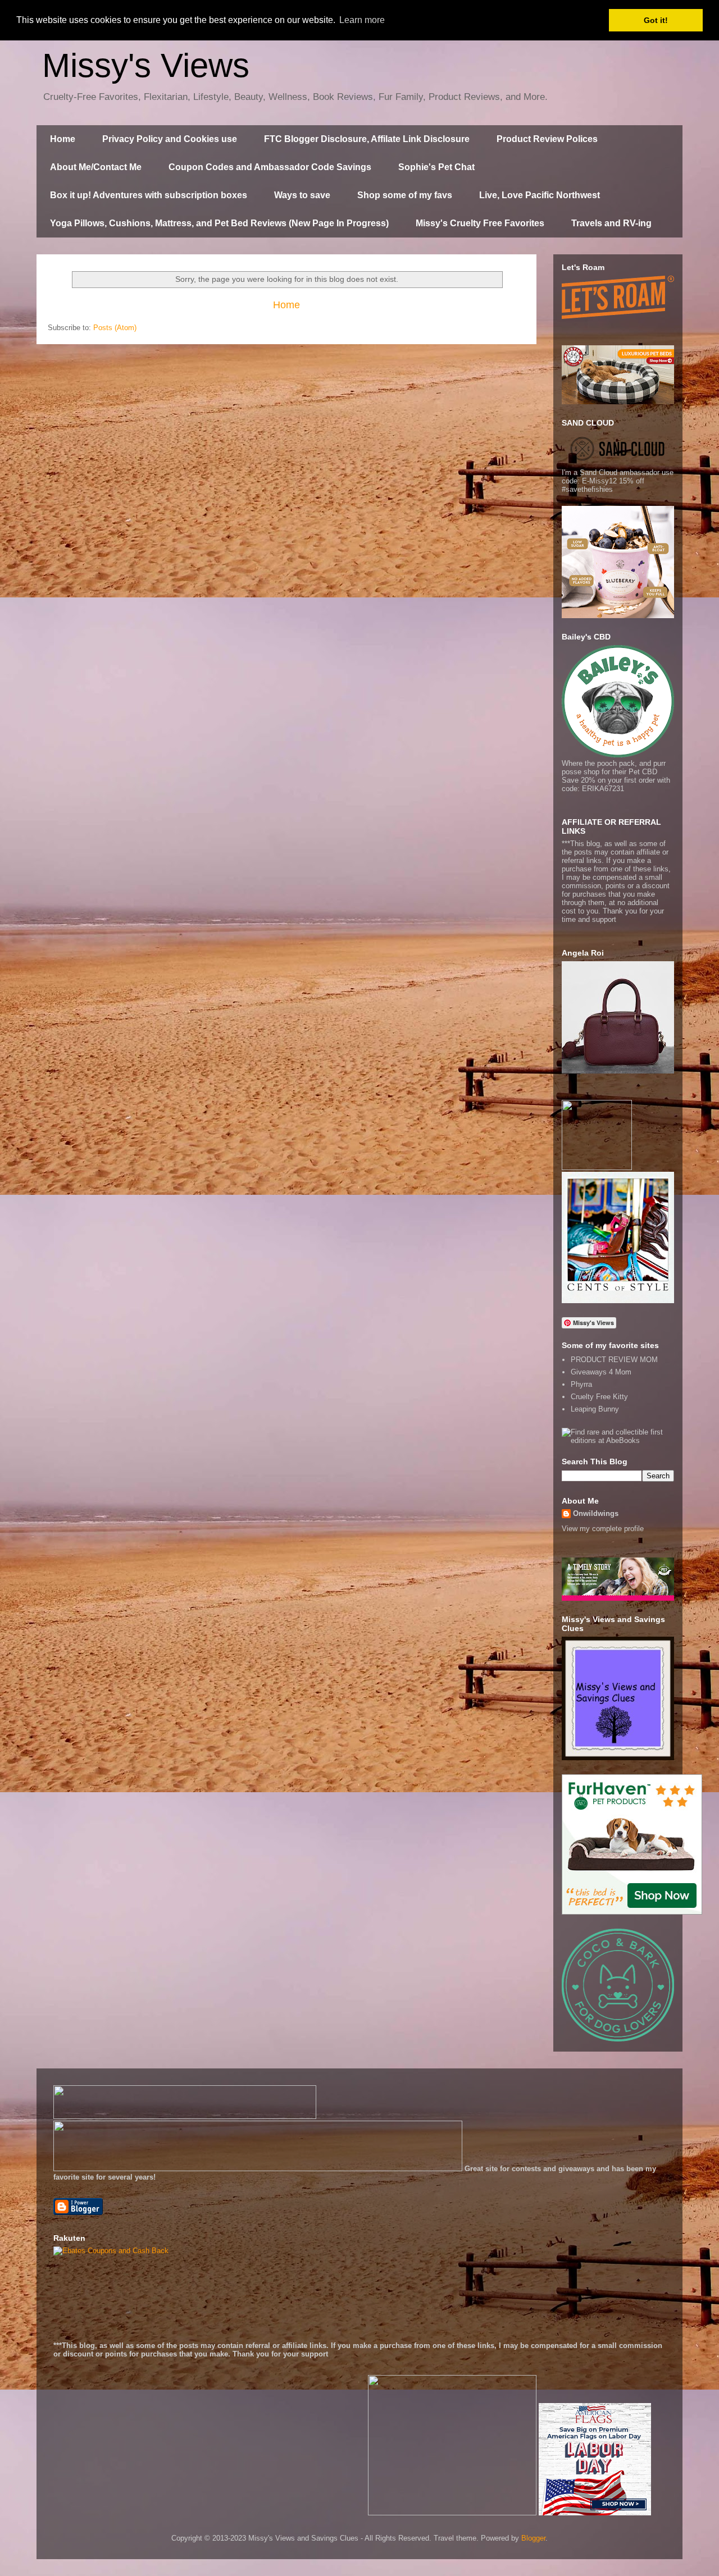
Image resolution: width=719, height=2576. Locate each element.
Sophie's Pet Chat (436, 167)
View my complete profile (603, 1529)
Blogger (533, 2538)
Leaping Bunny (595, 1409)
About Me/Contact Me (96, 167)
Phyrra (581, 1384)
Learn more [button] (362, 20)
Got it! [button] (656, 20)
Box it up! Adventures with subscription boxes (149, 195)
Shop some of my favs (405, 195)
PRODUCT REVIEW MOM (614, 1360)
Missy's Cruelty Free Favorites (480, 223)
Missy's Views (146, 65)
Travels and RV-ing (611, 223)
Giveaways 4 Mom (601, 1372)
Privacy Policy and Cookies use (170, 139)
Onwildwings (596, 1513)
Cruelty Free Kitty (599, 1397)
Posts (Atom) (115, 328)
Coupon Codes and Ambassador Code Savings (270, 167)
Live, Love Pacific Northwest (540, 195)
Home (63, 139)
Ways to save (302, 195)
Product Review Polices (547, 139)
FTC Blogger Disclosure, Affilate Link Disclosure (367, 139)
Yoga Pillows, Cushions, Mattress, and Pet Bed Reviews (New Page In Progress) (219, 223)
